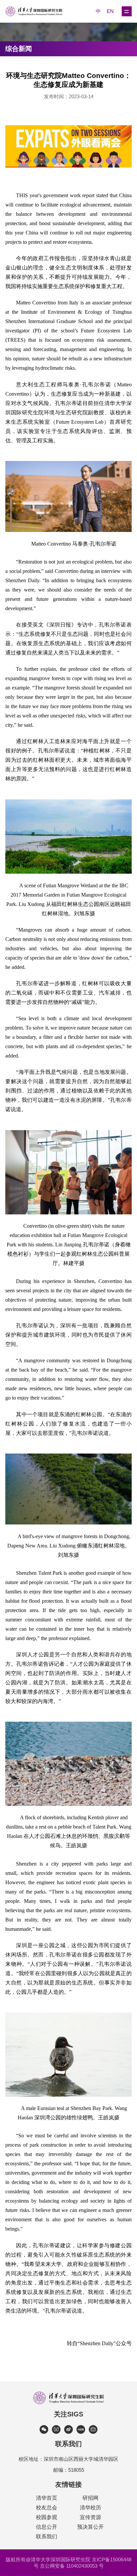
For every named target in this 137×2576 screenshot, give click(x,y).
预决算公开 (90, 2527)
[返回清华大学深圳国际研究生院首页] (37, 11)
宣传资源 (90, 2517)
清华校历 (90, 2508)
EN (110, 11)
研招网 (90, 2498)
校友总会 (47, 2508)
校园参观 (47, 2517)
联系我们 (47, 2537)
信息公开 (47, 2527)
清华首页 (47, 2498)
